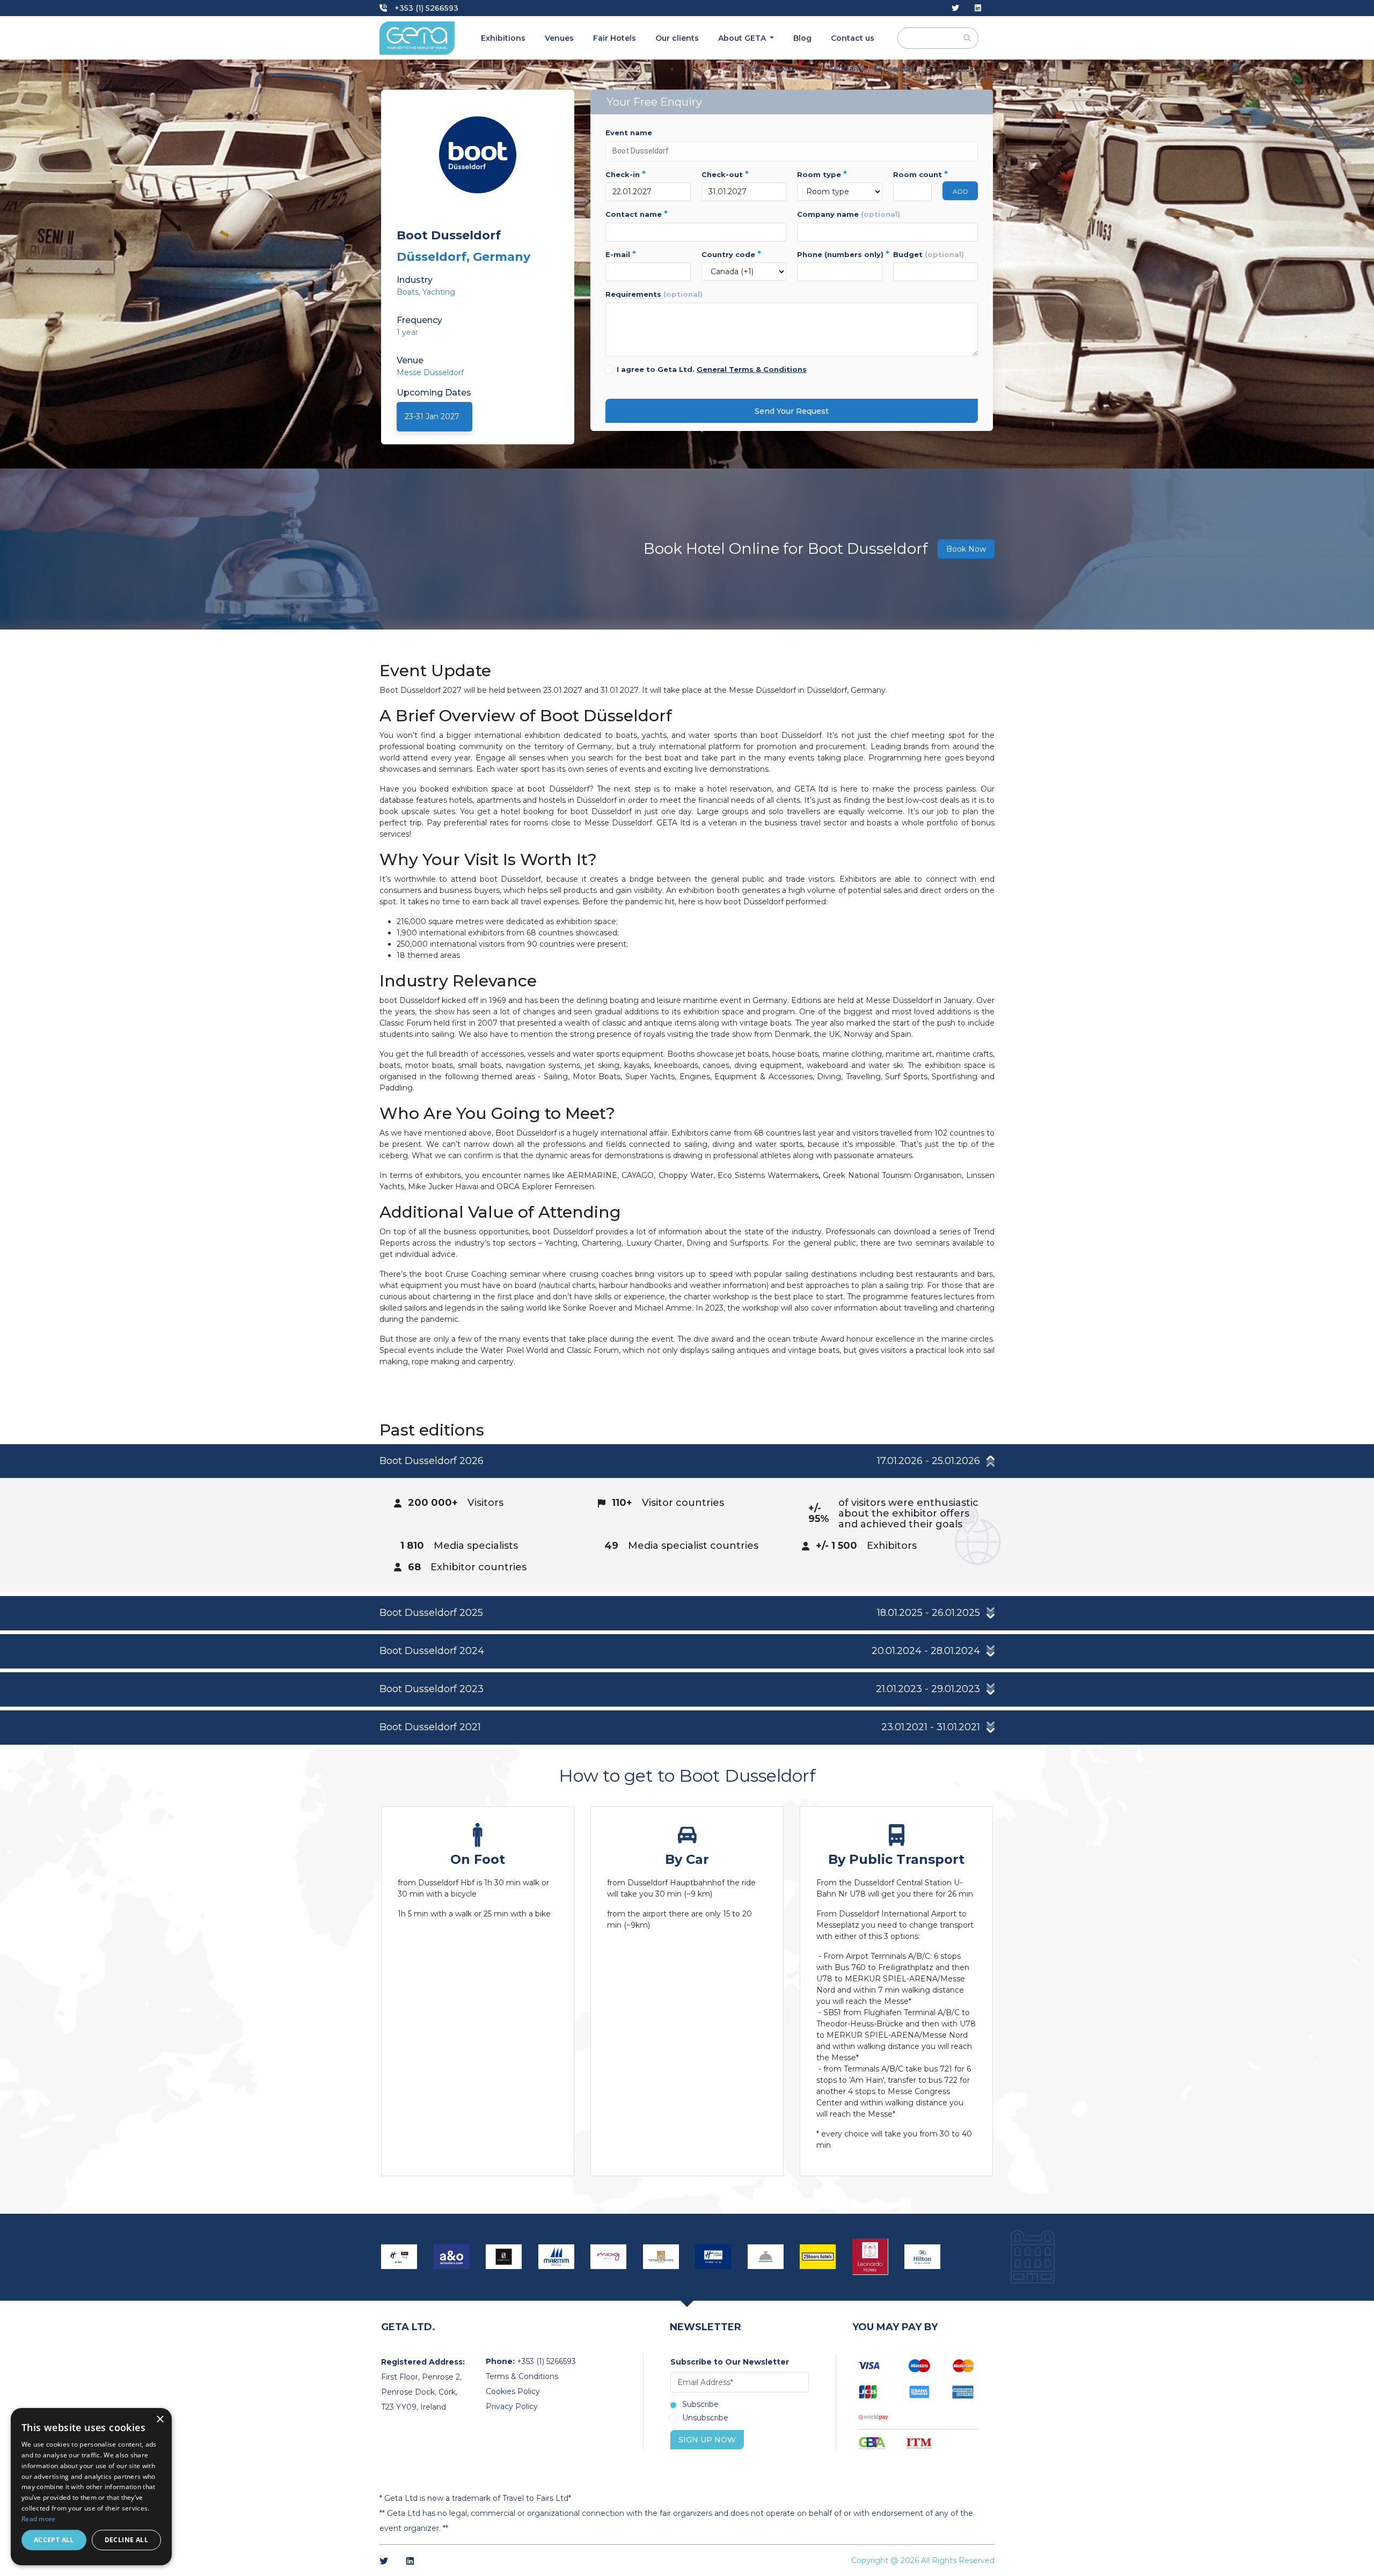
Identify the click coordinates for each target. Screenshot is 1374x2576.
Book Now (966, 549)
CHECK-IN (626, 174)
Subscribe (700, 2405)
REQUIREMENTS (654, 294)
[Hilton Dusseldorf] (923, 2257)
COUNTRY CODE (731, 254)
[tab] (687, 1518)
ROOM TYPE (822, 174)
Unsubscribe (705, 2418)
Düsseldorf (894, 69)
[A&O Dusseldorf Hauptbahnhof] (452, 2257)
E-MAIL (621, 254)
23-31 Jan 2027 (432, 416)
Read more (39, 2519)
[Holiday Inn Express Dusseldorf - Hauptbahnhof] (713, 2257)
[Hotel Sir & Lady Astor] (661, 2257)
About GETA (743, 38)
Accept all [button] (54, 2540)
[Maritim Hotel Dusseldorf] (557, 2257)
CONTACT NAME (637, 214)
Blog (802, 38)
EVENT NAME (629, 133)
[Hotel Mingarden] (766, 2257)
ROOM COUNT (913, 174)
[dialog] (91, 2487)
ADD (960, 191)
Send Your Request (792, 411)
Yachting (439, 292)
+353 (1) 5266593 (425, 8)
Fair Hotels (615, 38)
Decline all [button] (126, 2540)
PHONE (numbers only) (840, 254)
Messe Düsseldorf (430, 372)
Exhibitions (503, 38)
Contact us (853, 38)
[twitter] (955, 8)
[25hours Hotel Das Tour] (818, 2257)
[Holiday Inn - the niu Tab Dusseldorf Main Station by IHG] (399, 2257)
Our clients (677, 38)
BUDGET (929, 254)
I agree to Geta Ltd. (712, 369)
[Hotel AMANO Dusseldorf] (504, 2257)
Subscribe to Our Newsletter (730, 2362)
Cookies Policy (513, 2391)
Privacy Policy (512, 2406)
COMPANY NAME (849, 214)
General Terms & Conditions (752, 369)
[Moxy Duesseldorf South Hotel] (609, 2257)
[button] (687, 1461)
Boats (408, 292)
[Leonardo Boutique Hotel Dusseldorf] (871, 2257)
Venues (559, 38)
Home (753, 69)
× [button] (160, 2420)
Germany (845, 69)
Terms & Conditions (522, 2376)
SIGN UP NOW (707, 2440)
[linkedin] (978, 8)
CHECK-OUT (725, 174)
